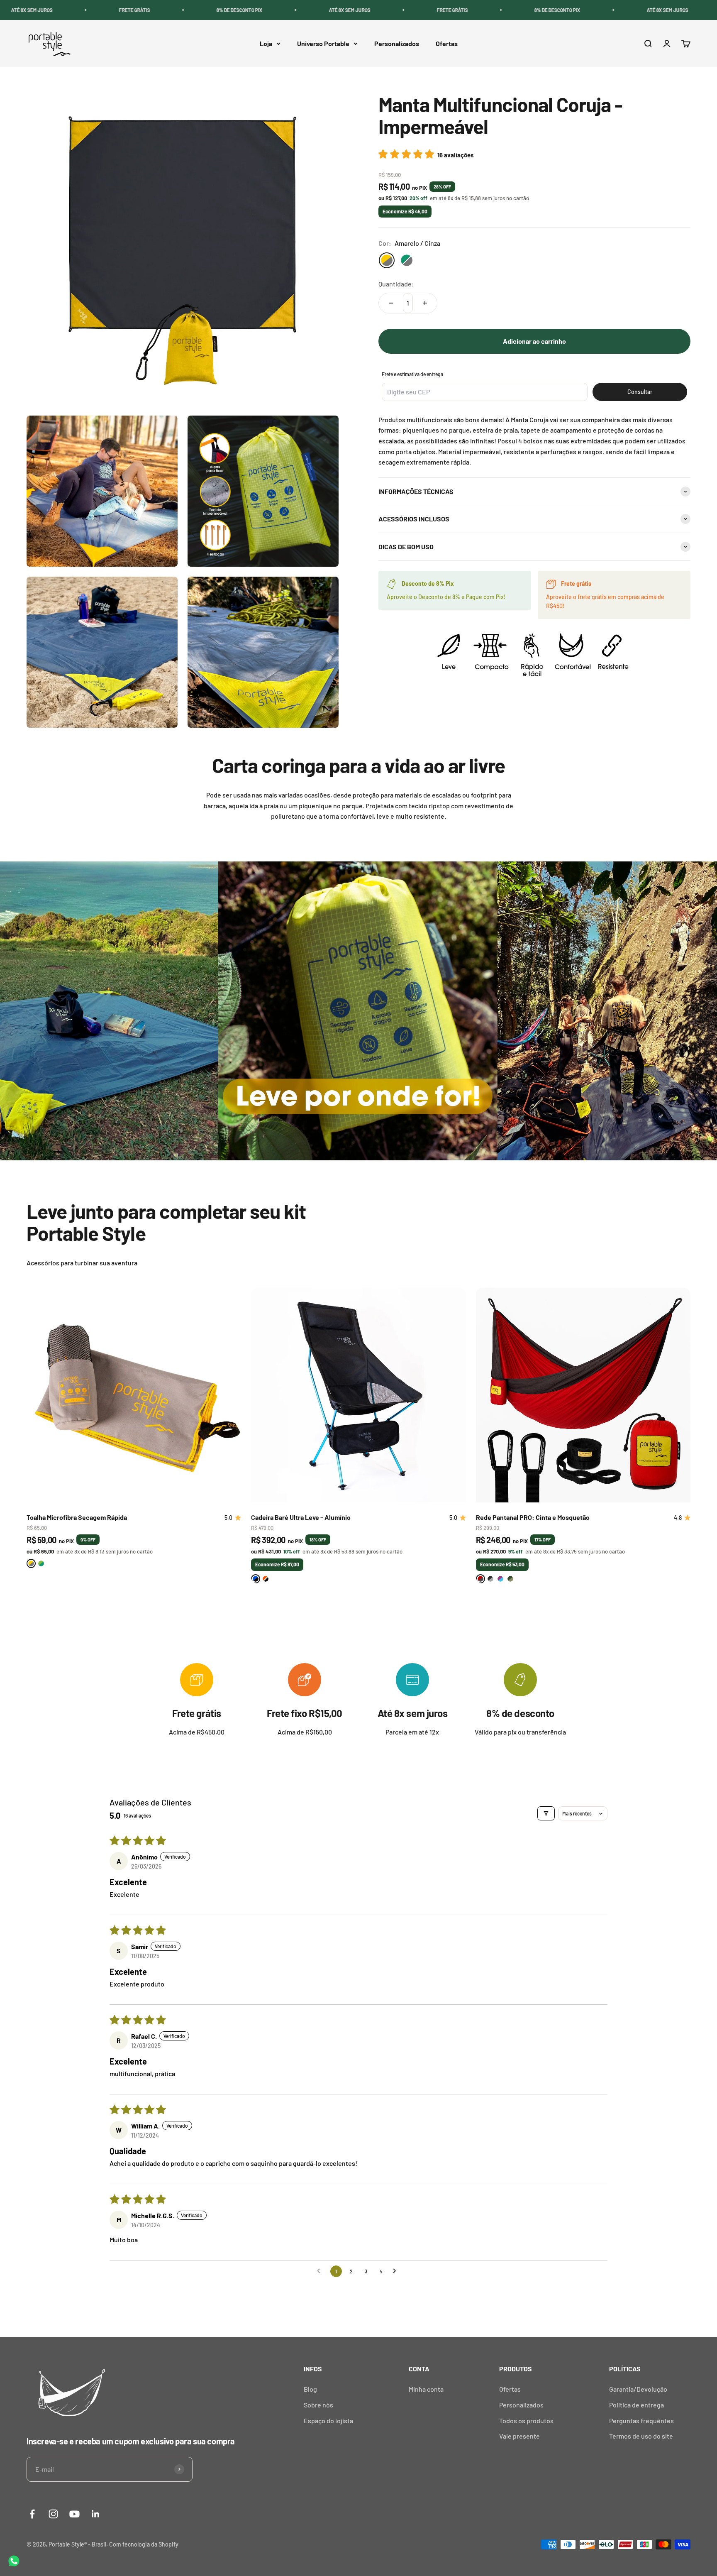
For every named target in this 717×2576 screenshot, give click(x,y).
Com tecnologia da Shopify (144, 2544)
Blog (310, 2389)
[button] (408, 154)
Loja (266, 43)
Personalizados (397, 43)
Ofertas (447, 43)
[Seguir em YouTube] (74, 2514)
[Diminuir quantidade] (391, 303)
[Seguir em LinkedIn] (96, 2514)
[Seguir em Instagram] (53, 2514)
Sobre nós (318, 2405)
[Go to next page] (397, 2271)
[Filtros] (546, 1813)
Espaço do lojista (328, 2421)
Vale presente (519, 2436)
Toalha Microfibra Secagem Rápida (77, 1517)
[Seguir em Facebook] (32, 2514)
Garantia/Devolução (638, 2389)
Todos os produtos (526, 2421)
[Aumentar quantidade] (425, 303)
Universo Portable (323, 43)
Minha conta (426, 2389)
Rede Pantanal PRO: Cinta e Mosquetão (533, 1517)
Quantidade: (396, 284)
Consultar (640, 392)
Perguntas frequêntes (641, 2421)
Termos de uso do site (641, 2436)
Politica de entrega (637, 2405)
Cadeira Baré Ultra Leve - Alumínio (301, 1517)
